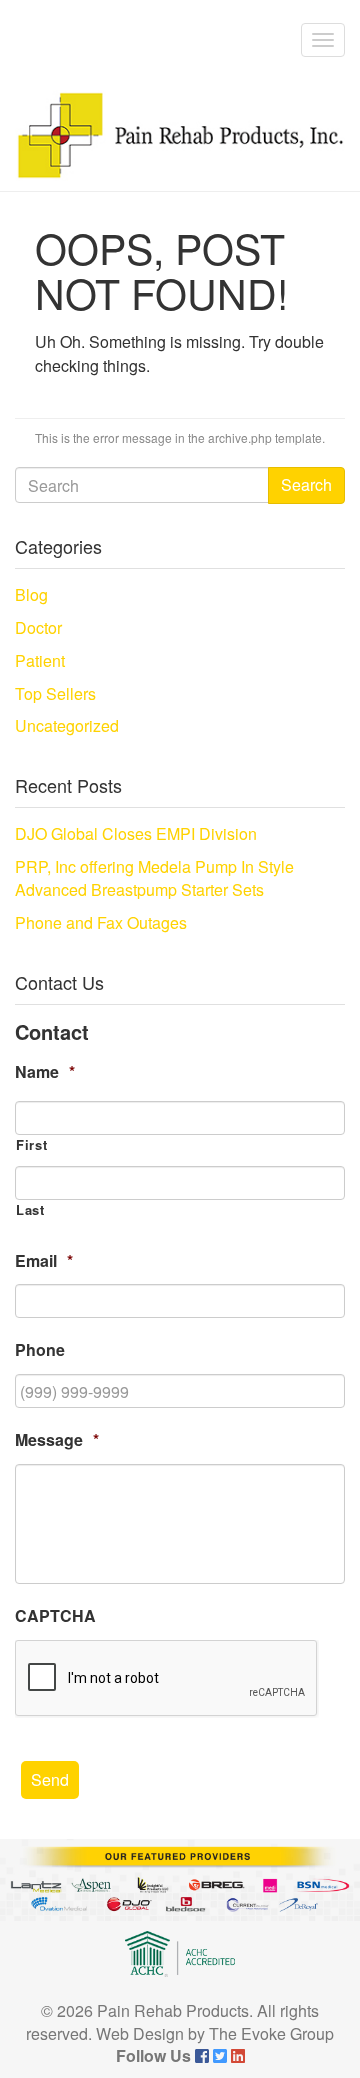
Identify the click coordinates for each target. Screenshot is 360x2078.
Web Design (140, 2033)
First (31, 1145)
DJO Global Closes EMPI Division (136, 833)
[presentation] (167, 1679)
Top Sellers (55, 693)
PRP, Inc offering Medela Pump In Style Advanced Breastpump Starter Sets (154, 878)
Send (50, 1779)
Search (306, 484)
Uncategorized (67, 725)
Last (30, 1210)
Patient (40, 660)
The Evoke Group (271, 2033)
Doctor (38, 627)
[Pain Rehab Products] (180, 135)
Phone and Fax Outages (101, 922)
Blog (31, 594)
